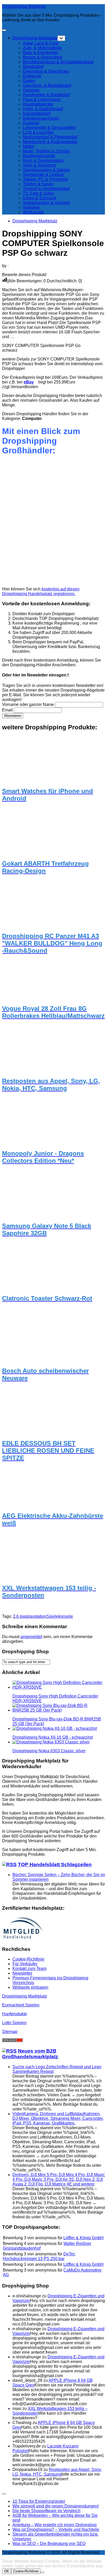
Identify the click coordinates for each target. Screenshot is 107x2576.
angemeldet (31, 1637)
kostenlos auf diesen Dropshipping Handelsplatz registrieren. (41, 591)
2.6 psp (20, 1616)
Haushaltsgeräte (38, 104)
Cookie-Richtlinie (28, 1959)
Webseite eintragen (30, 1987)
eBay (29, 382)
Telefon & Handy (38, 184)
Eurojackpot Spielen (21, 2005)
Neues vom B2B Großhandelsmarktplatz (30, 2054)
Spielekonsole (60, 1616)
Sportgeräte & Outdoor (44, 175)
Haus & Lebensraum (42, 99)
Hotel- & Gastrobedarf (43, 109)
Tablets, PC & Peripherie (46, 179)
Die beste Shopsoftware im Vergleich (46, 2511)
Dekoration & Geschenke (46, 71)
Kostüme (31, 123)
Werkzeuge (33, 212)
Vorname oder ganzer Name (28, 704)
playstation (36, 1616)
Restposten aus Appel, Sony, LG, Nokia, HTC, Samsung (57, 2472)
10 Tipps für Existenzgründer (39, 2501)
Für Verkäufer (25, 1964)
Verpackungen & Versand (46, 203)
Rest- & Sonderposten (43, 160)
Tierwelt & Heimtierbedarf (46, 189)
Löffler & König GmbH (83, 2238)
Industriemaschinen (41, 118)
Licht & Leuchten (38, 132)
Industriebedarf (37, 114)
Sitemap (10, 2032)
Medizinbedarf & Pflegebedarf (50, 137)
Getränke (31, 90)
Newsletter (22, 1973)
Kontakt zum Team (29, 1968)
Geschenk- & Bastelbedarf (47, 85)
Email (7, 710)
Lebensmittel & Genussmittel (49, 128)
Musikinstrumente (39, 156)
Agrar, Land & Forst (41, 43)
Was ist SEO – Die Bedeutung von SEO (49, 2544)
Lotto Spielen (14, 2023)
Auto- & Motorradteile (42, 48)
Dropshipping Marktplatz (35, 38)
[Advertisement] (53, 524)
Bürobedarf (33, 67)
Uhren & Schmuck (40, 198)
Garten (29, 81)
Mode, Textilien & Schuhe (46, 151)
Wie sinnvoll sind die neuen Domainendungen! (56, 2506)
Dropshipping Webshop (24, 6)
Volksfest (31, 207)
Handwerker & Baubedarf (46, 95)
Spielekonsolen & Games (46, 170)
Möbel (29, 146)
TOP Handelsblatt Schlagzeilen (55, 1864)
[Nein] (43, 2572)
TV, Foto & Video (39, 193)
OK (7, 2571)
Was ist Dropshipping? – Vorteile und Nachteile (56, 2529)
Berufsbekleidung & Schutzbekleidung (58, 62)
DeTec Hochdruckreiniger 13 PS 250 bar (39, 2256)
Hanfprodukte (15, 2014)
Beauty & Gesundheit (42, 57)
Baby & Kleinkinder (41, 53)
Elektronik (32, 76)
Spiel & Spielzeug (39, 165)
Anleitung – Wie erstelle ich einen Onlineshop (55, 2525)
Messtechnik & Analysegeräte (50, 142)
